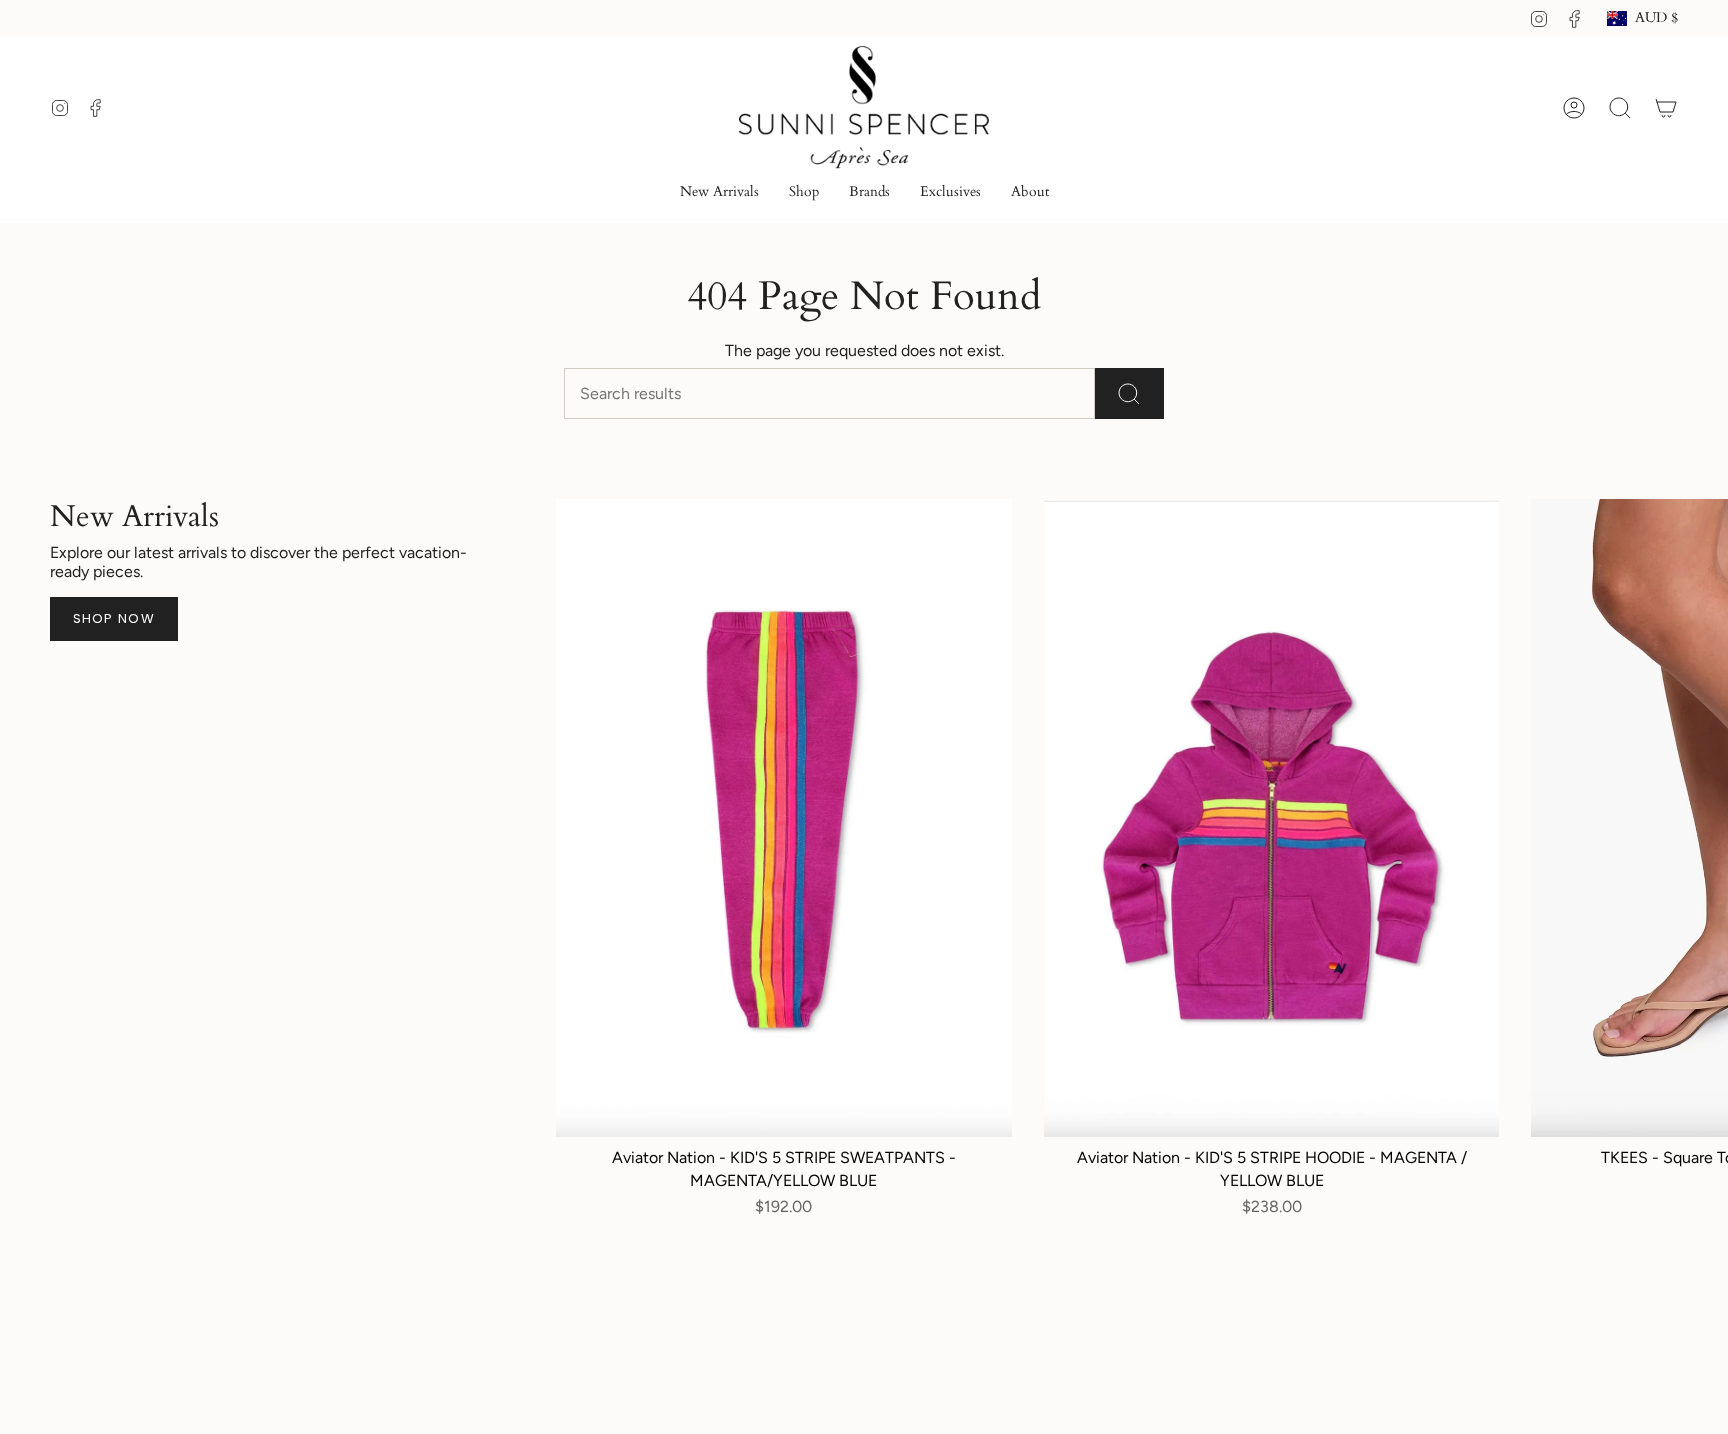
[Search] (1129, 393)
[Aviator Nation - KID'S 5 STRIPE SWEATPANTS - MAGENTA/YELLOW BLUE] (784, 818)
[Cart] (1666, 108)
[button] (804, 193)
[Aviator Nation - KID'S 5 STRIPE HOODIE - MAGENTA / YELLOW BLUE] (1272, 818)
